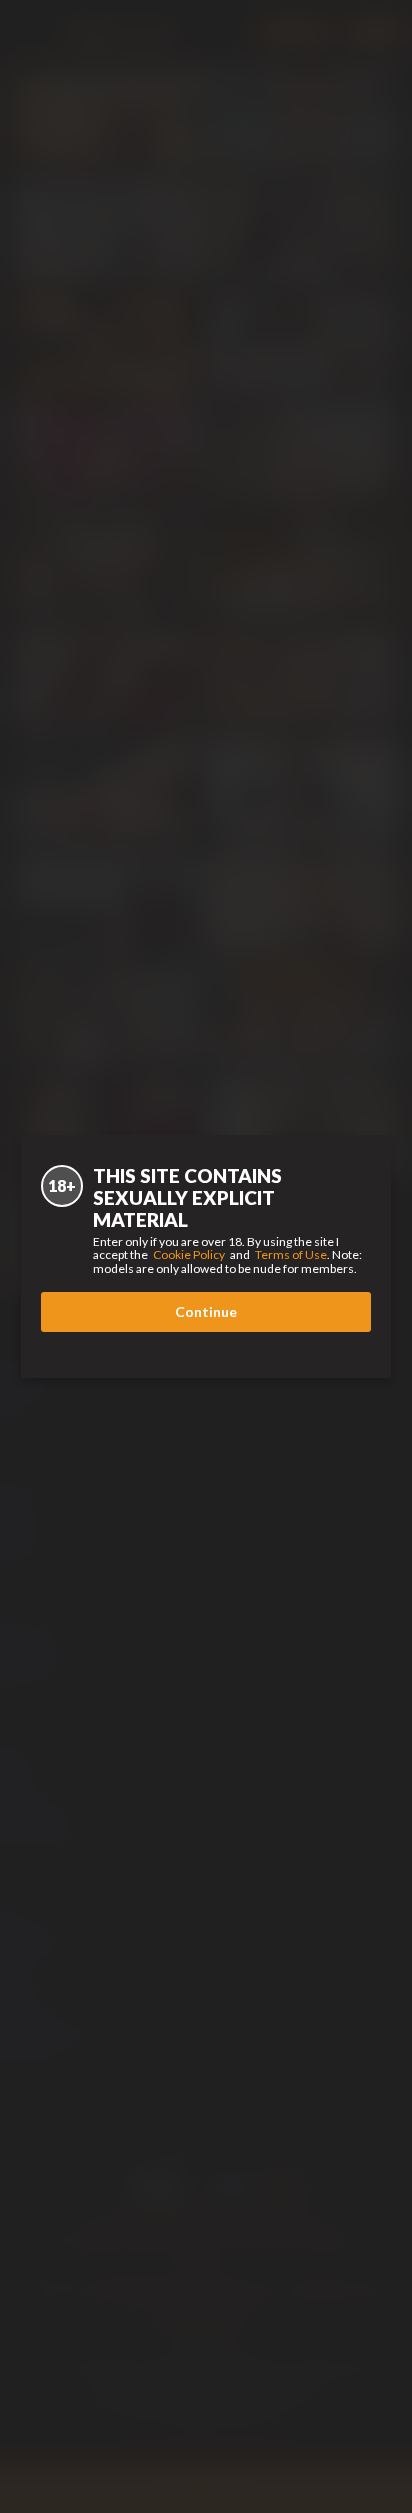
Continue (206, 1311)
